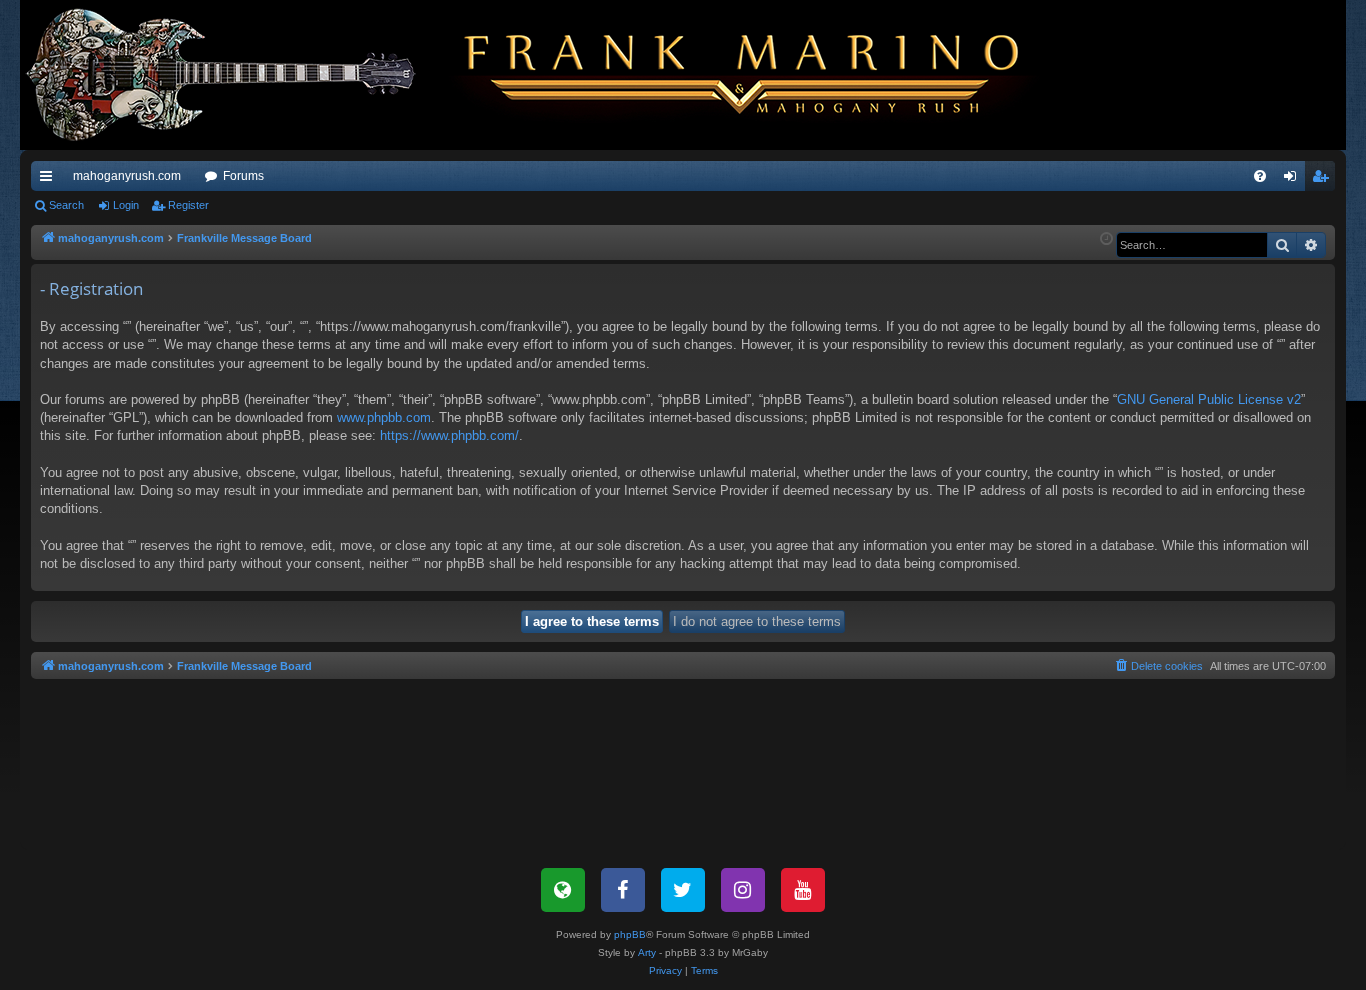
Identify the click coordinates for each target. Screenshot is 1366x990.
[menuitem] (1260, 176)
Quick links (50, 180)
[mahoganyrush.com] (542, 75)
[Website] (563, 890)
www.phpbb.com (384, 417)
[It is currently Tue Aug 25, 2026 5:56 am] (1106, 239)
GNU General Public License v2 (1209, 399)
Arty (647, 952)
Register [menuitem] (1324, 180)
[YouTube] (803, 890)
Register (188, 205)
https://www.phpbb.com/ (449, 435)
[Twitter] (683, 890)
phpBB (630, 934)
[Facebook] (623, 890)
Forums (243, 176)
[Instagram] (743, 890)
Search (66, 205)
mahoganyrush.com (127, 176)
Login (126, 205)
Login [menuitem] (1294, 180)
